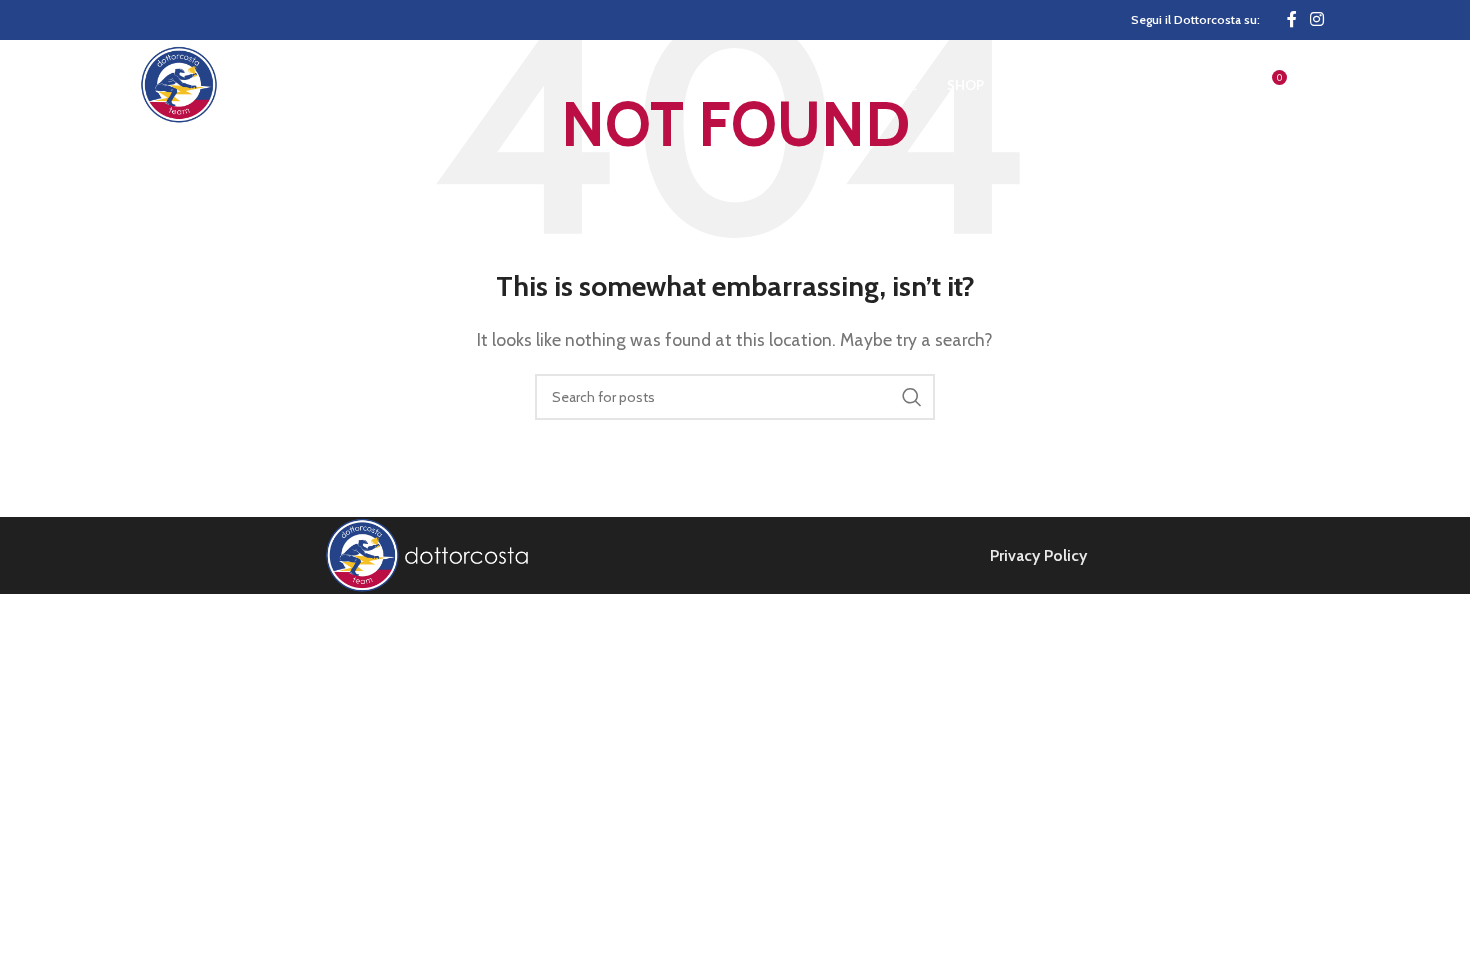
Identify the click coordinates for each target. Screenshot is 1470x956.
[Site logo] (251, 83)
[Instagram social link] (1317, 19)
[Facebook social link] (1292, 19)
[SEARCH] (912, 397)
